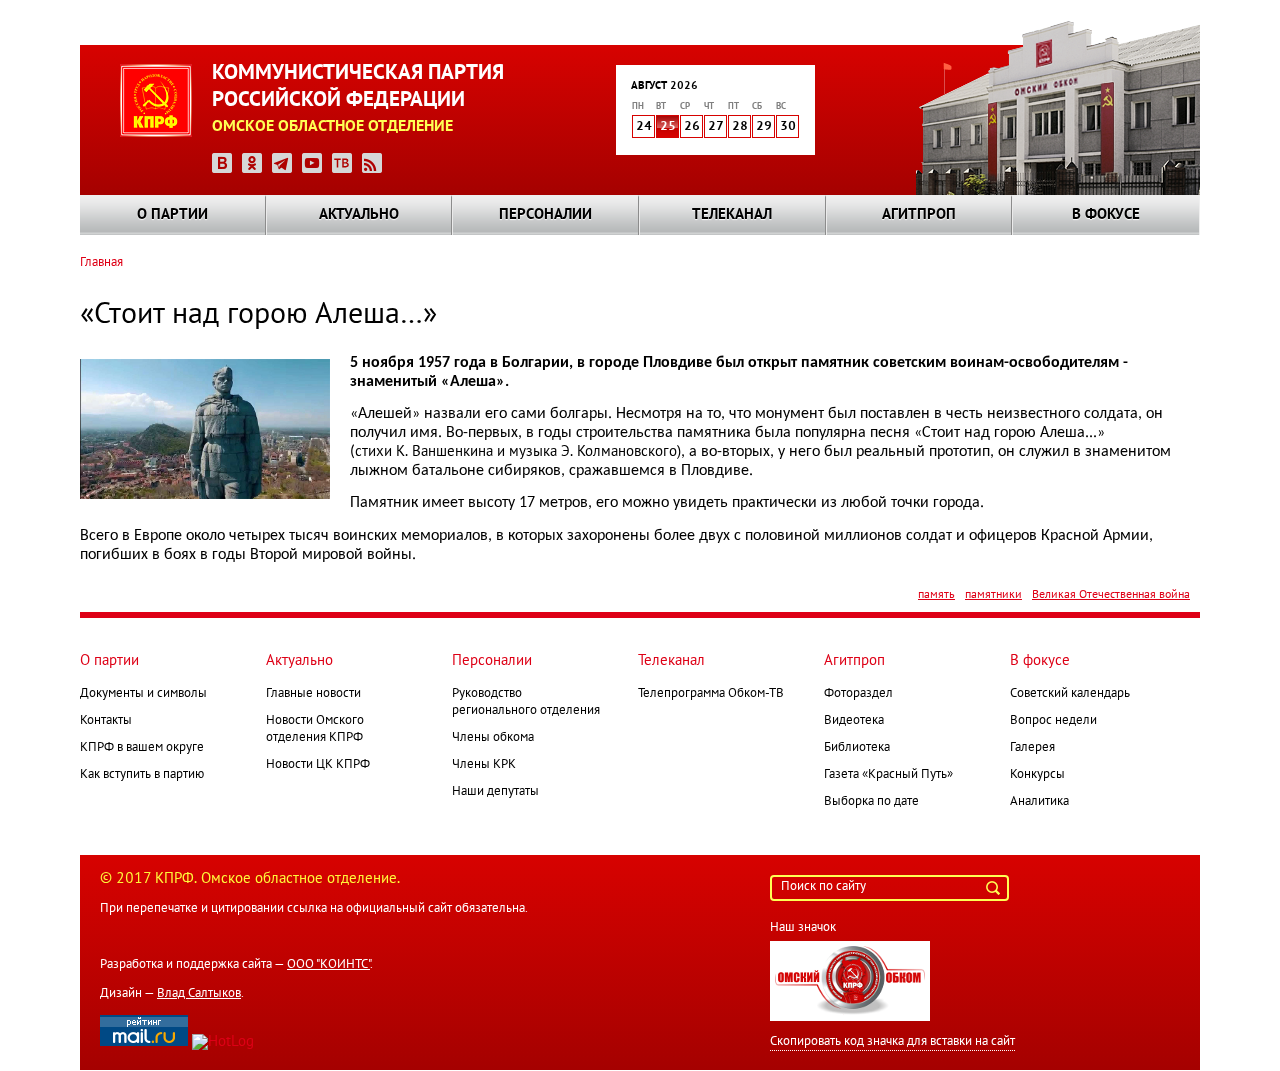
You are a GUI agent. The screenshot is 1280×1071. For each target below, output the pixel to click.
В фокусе (1106, 215)
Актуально (359, 215)
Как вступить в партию (142, 775)
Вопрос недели (1053, 721)
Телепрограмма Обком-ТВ (711, 694)
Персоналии (545, 215)
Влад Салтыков (199, 994)
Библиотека (857, 748)
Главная (101, 263)
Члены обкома (493, 738)
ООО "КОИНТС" (328, 965)
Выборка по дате (871, 802)
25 (668, 127)
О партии (172, 215)
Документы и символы (143, 694)
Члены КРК (484, 765)
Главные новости (313, 694)
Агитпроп (919, 215)
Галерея (1032, 748)
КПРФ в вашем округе (142, 748)
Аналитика (1039, 802)
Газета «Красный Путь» (888, 775)
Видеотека (854, 721)
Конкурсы (1037, 775)
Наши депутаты (495, 792)
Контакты (106, 721)
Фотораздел (858, 694)
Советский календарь (1070, 694)
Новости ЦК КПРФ (318, 765)
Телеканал (732, 215)
